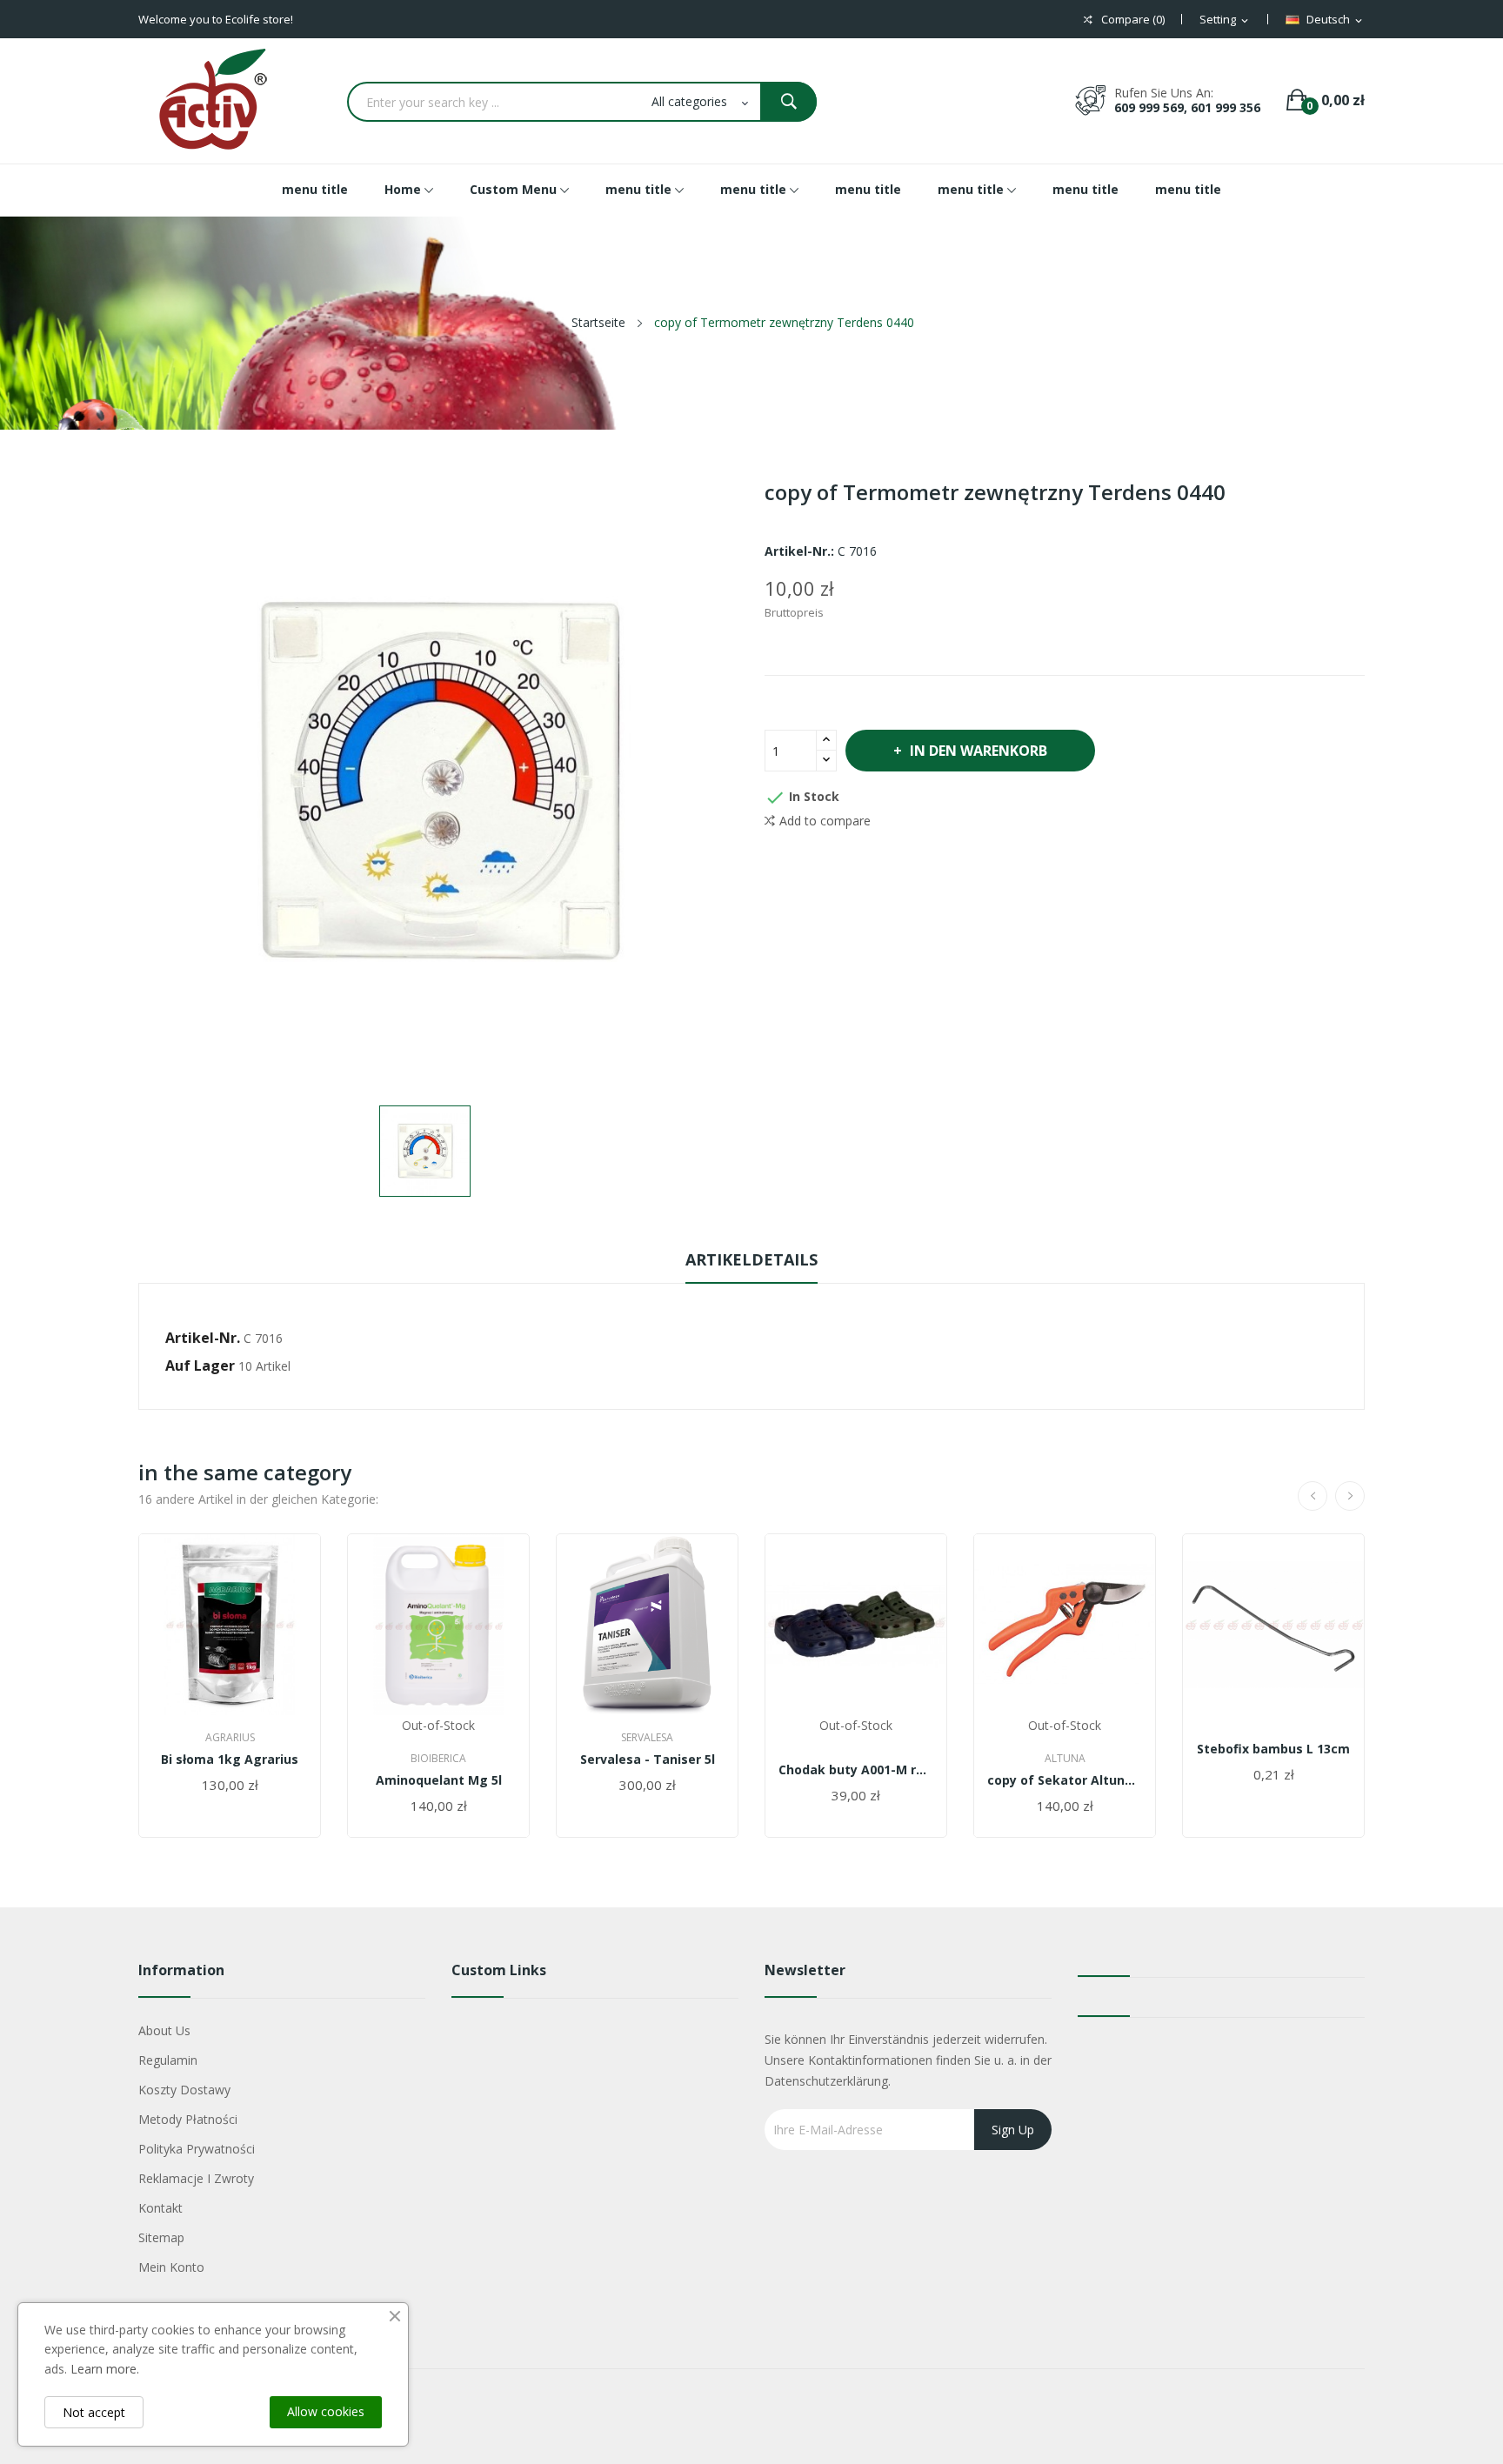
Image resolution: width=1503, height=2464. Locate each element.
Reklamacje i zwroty (196, 2178)
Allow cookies (326, 2411)
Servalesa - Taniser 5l (648, 1760)
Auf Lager (200, 1366)
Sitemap (161, 2237)
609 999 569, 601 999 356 (1187, 107)
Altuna (1065, 1759)
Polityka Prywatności (197, 2149)
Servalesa (647, 1738)
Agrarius (230, 1738)
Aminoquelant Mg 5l (439, 1780)
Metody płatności (188, 2119)
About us (164, 2030)
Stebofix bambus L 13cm (1273, 1749)
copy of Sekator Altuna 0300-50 (1065, 1780)
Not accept (94, 2412)
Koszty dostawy (184, 2090)
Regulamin (168, 2060)
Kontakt (160, 2208)
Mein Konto (171, 2267)
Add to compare (825, 821)
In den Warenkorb (979, 751)
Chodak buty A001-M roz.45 (856, 1770)
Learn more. (105, 2369)
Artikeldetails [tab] (751, 1259)
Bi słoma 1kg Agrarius (230, 1760)
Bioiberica (438, 1759)
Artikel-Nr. (203, 1338)
